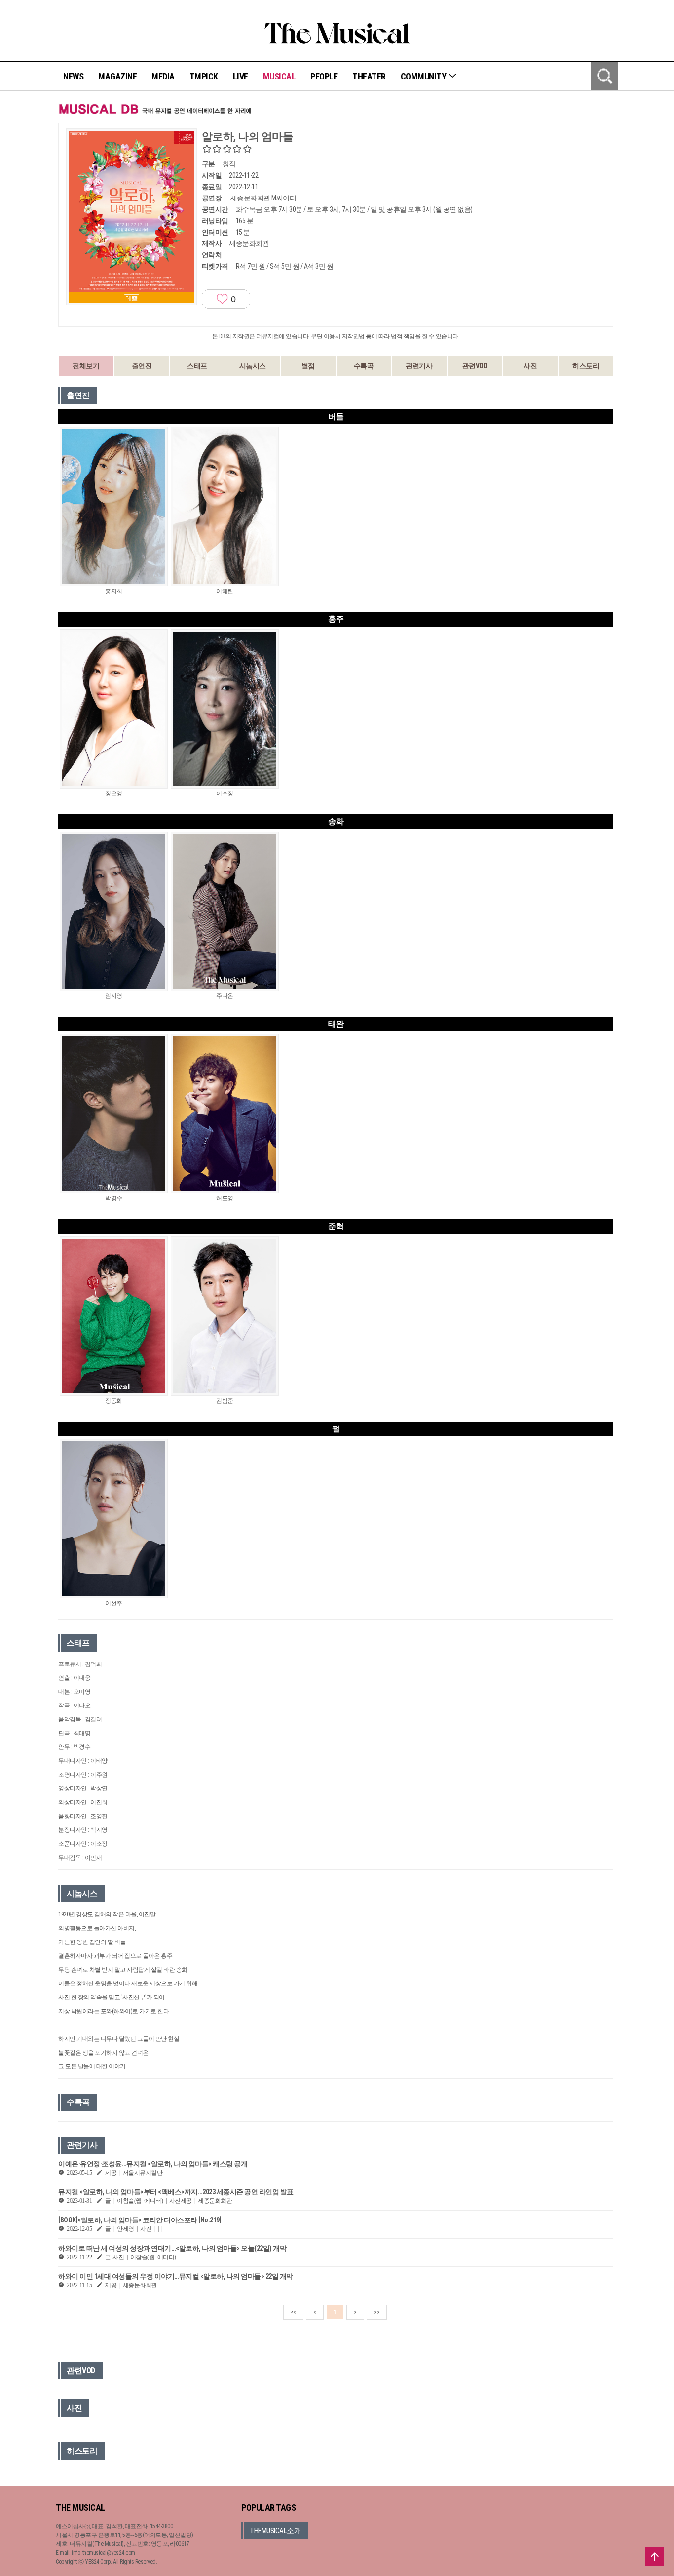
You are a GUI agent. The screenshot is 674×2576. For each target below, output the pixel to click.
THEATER (369, 76)
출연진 (142, 366)
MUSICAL (280, 76)
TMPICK (204, 76)
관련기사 (419, 366)
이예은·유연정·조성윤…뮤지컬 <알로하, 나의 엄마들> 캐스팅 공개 (153, 2164)
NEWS (73, 76)
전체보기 (86, 366)
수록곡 (364, 366)
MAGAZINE (117, 76)
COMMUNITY (424, 76)
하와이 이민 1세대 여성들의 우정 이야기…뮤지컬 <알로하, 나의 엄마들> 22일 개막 (176, 2276)
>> (377, 2312)
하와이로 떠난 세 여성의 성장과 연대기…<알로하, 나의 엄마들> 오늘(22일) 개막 (172, 2248)
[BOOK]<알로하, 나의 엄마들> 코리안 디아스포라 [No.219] (140, 2220)
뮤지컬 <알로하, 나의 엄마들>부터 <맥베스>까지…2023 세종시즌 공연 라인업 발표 (176, 2192)
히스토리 (586, 366)
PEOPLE (324, 76)
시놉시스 (253, 366)
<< (293, 2312)
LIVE (241, 76)
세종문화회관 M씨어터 (263, 198)
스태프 (197, 366)
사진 (530, 366)
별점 (308, 366)
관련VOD (475, 366)
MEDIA (163, 76)
